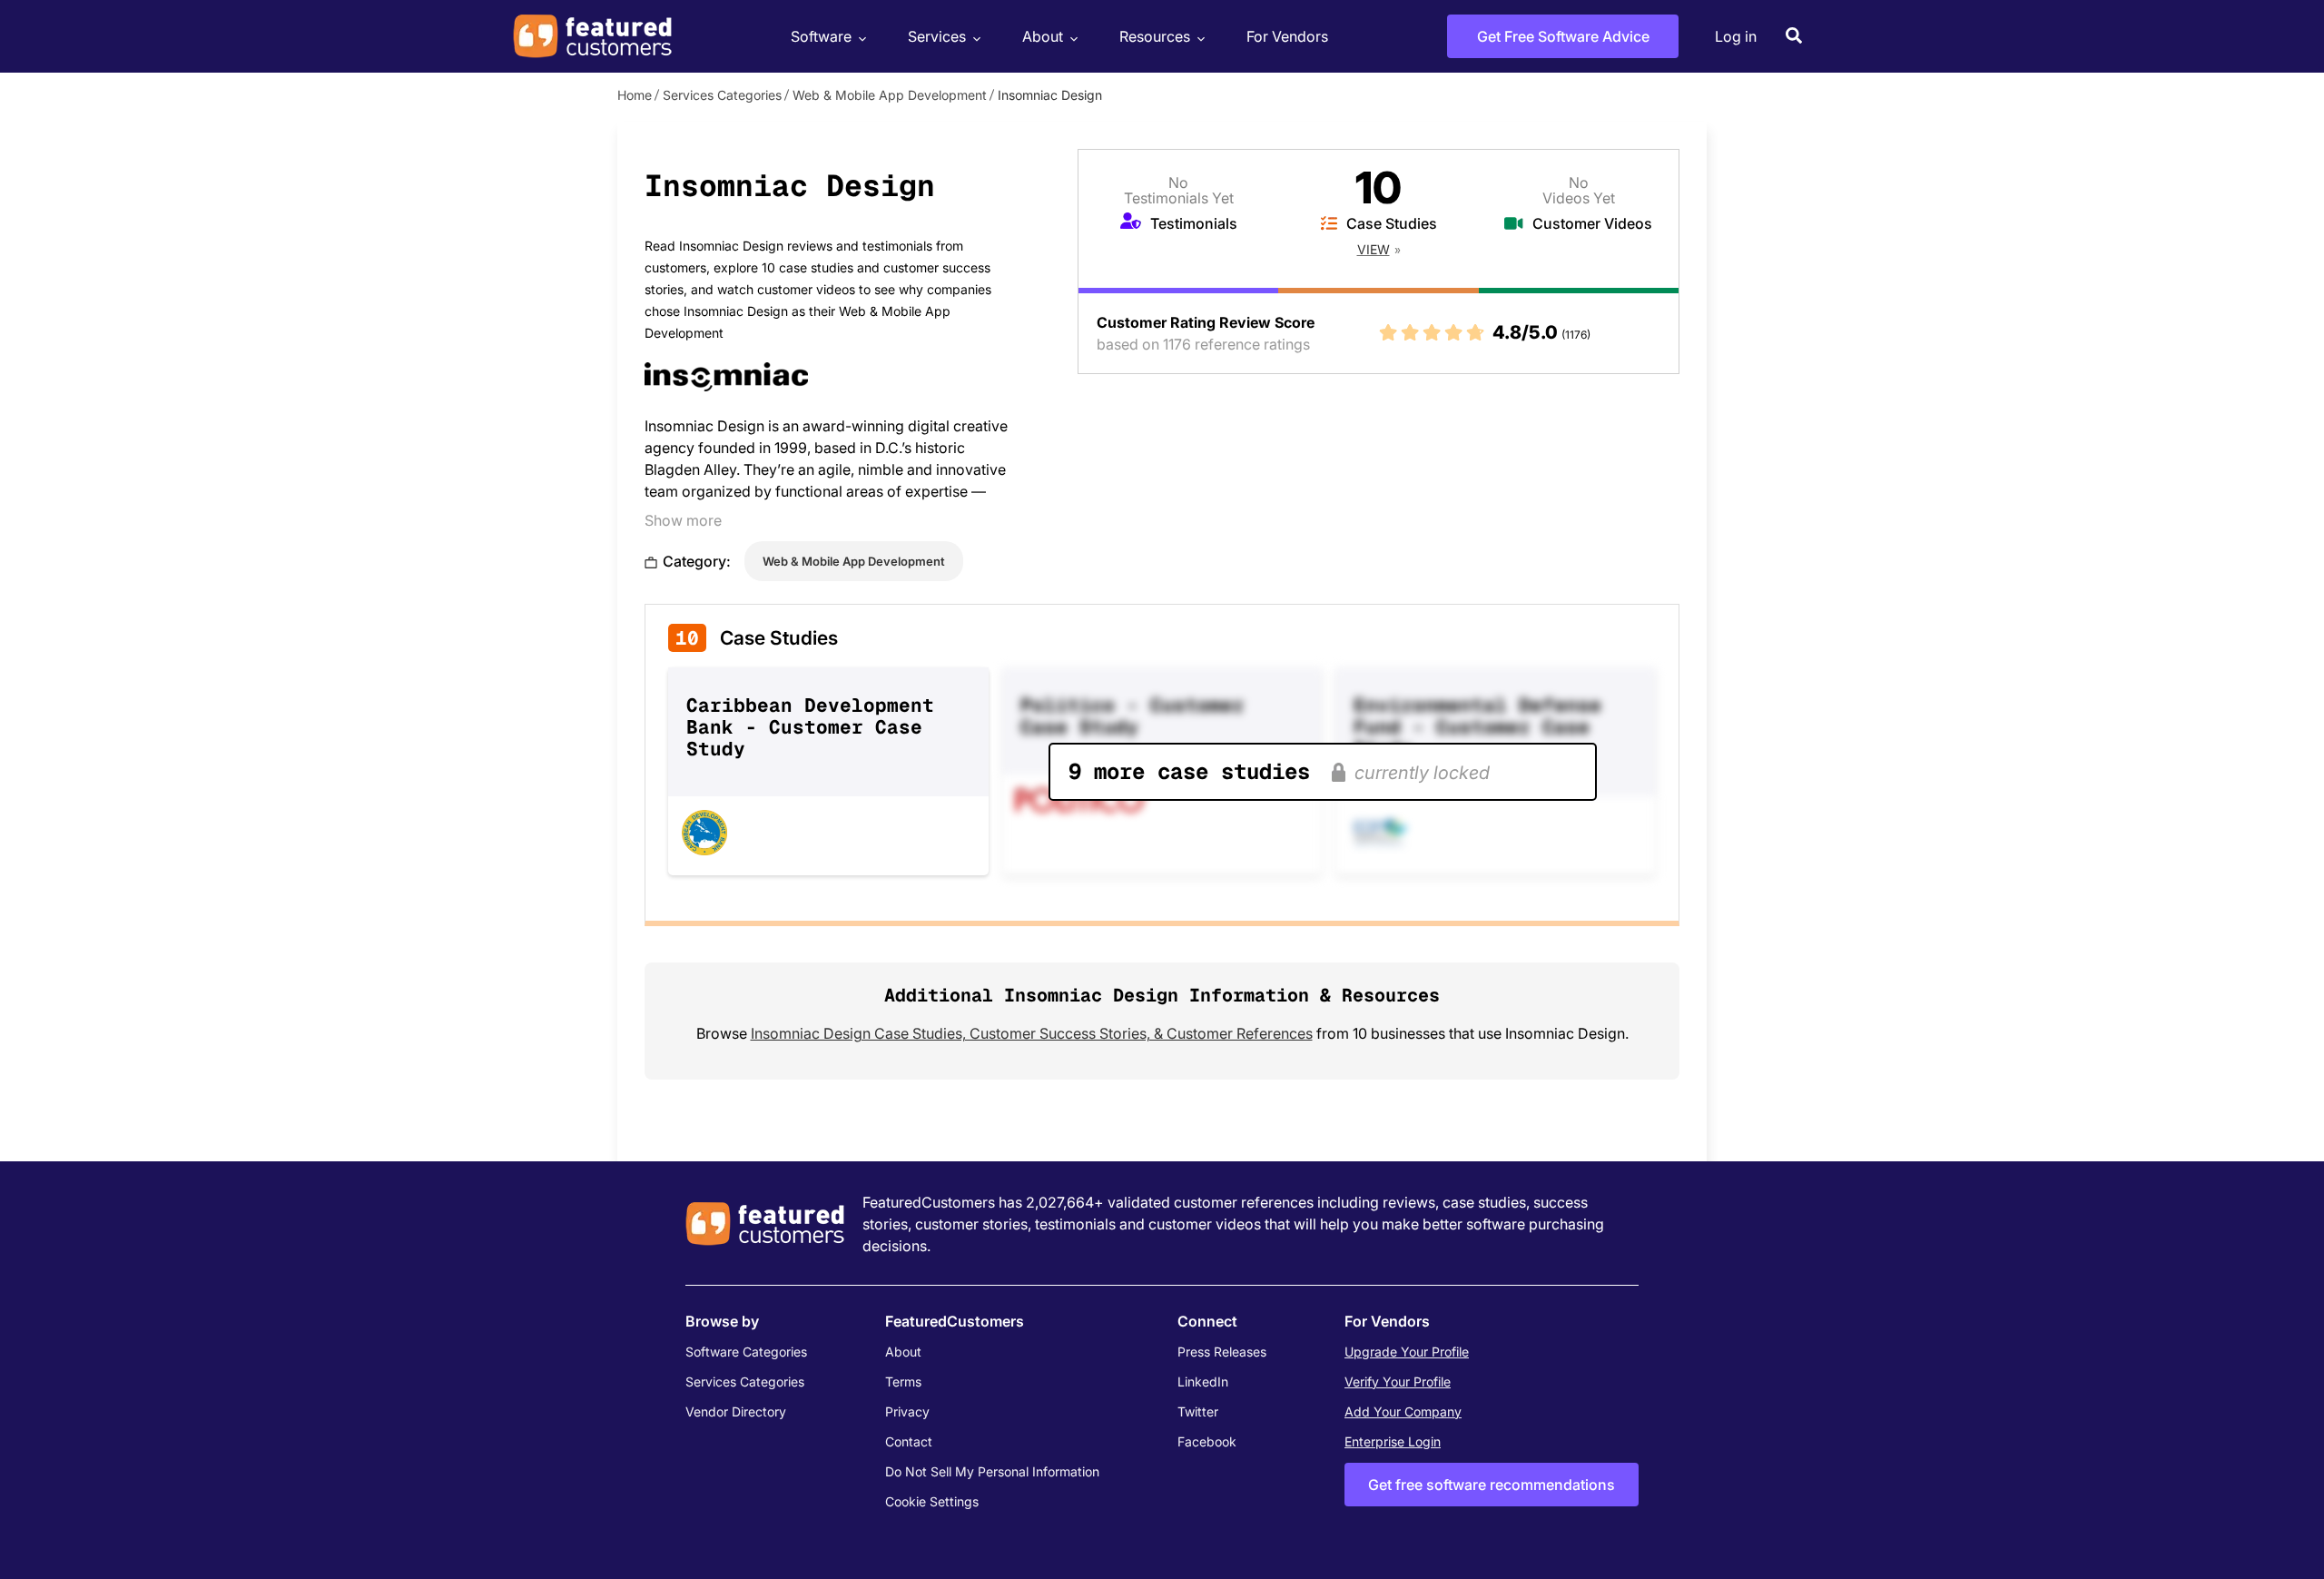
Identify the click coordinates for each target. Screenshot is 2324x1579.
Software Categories (746, 1352)
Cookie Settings (932, 1501)
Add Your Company (1403, 1411)
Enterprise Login (1393, 1441)
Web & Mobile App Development (890, 95)
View (1374, 249)
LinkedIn (1203, 1382)
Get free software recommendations (1492, 1485)
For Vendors (1287, 36)
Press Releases (1222, 1352)
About (1043, 36)
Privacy (907, 1411)
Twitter (1198, 1411)
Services (937, 36)
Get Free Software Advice (1563, 36)
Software (821, 36)
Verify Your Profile (1398, 1382)
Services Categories (722, 95)
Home (635, 95)
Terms (903, 1382)
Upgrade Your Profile (1407, 1352)
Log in (1736, 36)
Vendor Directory (736, 1411)
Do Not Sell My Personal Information (992, 1471)
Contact (909, 1441)
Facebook (1207, 1441)
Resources (1155, 36)
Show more (683, 520)
